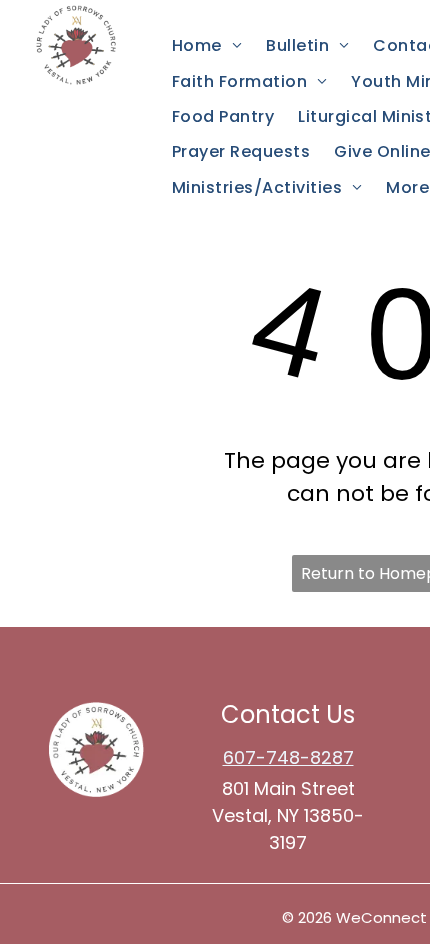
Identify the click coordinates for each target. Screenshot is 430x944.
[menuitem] (207, 45)
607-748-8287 (288, 757)
